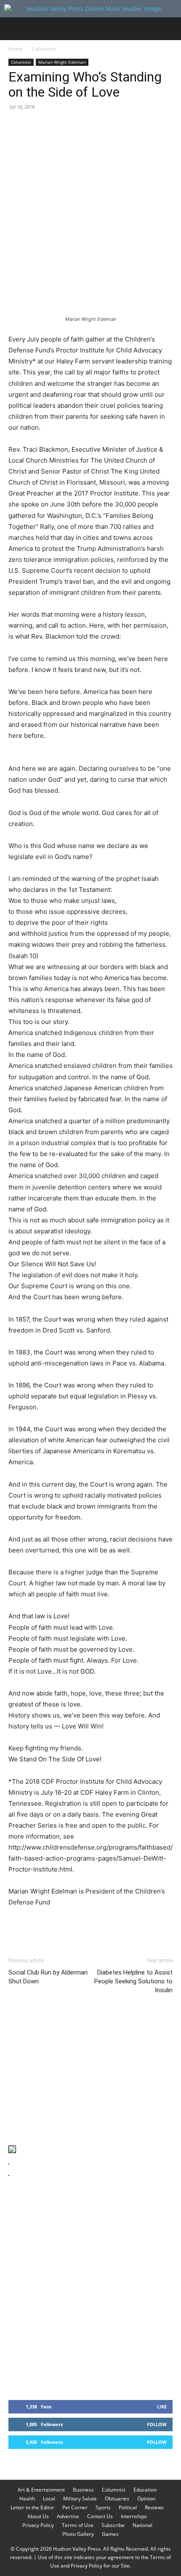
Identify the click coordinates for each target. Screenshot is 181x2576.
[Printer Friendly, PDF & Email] (132, 1926)
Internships (134, 2516)
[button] (14, 29)
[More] (172, 126)
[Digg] (152, 126)
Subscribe (113, 2525)
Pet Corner (75, 2507)
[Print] (114, 126)
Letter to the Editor (32, 2507)
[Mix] (133, 126)
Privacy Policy (38, 2525)
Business (83, 2490)
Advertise (68, 2516)
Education (145, 2490)
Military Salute (80, 2499)
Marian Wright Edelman (62, 62)
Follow (157, 2424)
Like (162, 2407)
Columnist (44, 49)
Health (27, 2499)
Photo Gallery (78, 2534)
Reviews (154, 2507)
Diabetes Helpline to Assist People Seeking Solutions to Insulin (133, 1981)
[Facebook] (17, 126)
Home (16, 49)
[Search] (169, 29)
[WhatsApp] (75, 126)
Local (49, 2499)
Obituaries (117, 2499)
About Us (38, 2516)
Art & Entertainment (41, 2490)
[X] (36, 126)
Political (128, 2507)
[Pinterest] (56, 126)
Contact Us (100, 2516)
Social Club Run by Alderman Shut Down (48, 1977)
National (142, 2525)
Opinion (146, 2499)
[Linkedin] (94, 126)
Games (110, 2534)
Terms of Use (78, 2525)
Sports (103, 2507)
